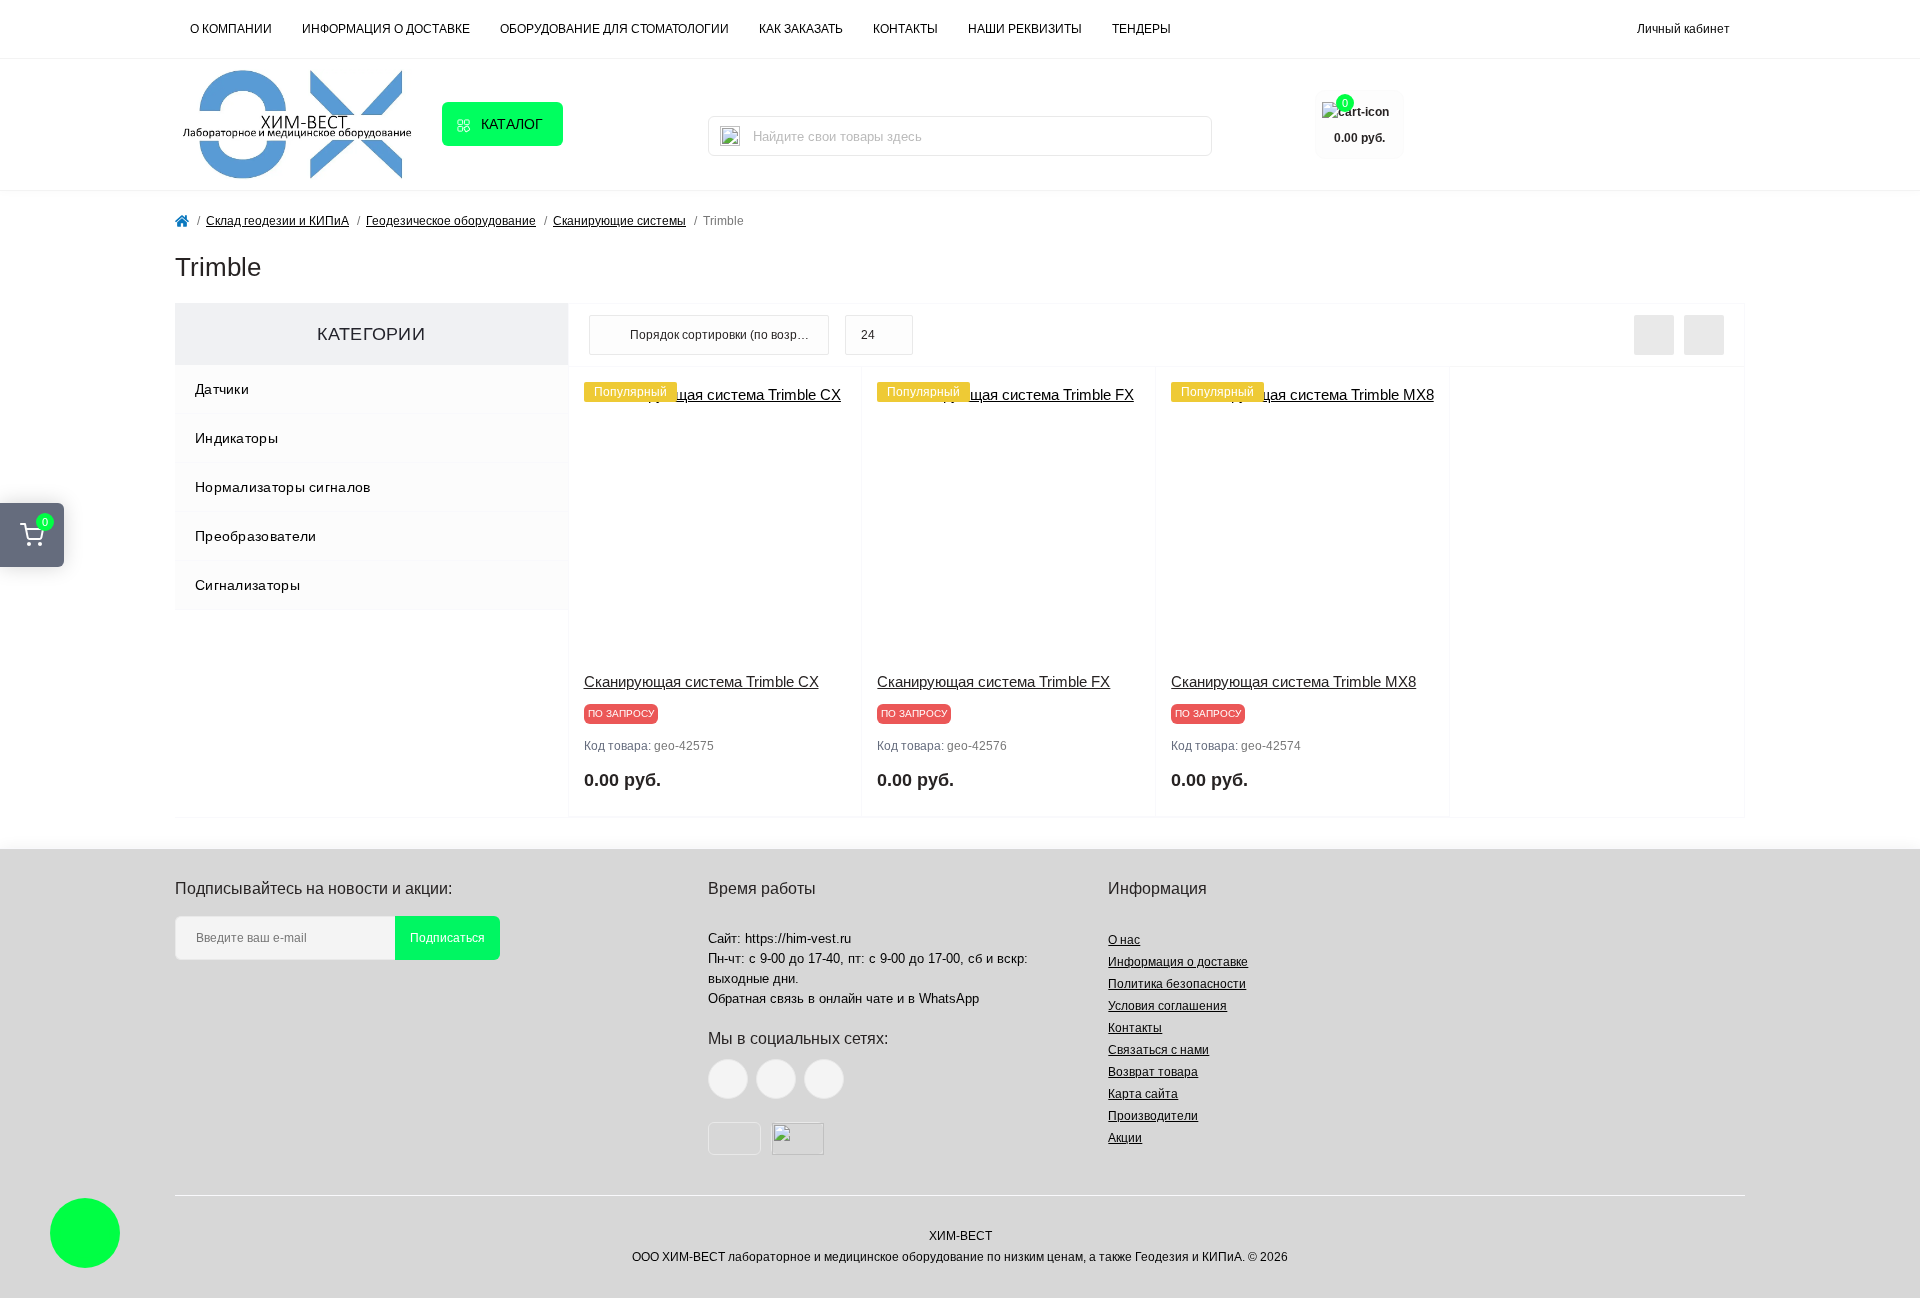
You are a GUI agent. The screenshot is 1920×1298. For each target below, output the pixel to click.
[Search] (730, 136)
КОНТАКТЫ (905, 29)
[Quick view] (832, 397)
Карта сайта (1143, 1094)
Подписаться (447, 938)
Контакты (1135, 1028)
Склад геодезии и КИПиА (277, 221)
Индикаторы (236, 438)
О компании (231, 29)
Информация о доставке (386, 29)
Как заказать (801, 29)
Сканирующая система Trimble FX (993, 681)
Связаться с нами (1158, 1050)
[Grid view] (1704, 335)
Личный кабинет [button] (1683, 29)
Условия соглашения (1167, 1006)
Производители (1153, 1116)
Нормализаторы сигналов (283, 487)
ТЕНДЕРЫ (1141, 29)
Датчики (222, 389)
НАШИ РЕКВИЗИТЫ (1025, 29)
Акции (1125, 1138)
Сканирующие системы (619, 221)
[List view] (1654, 335)
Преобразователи (256, 536)
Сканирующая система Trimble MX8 (1293, 681)
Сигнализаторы (247, 585)
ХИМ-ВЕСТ (960, 1236)
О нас (1124, 940)
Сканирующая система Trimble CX (701, 681)
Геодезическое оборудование (451, 221)
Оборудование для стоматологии (614, 29)
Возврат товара (1153, 1072)
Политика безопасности (1177, 984)
